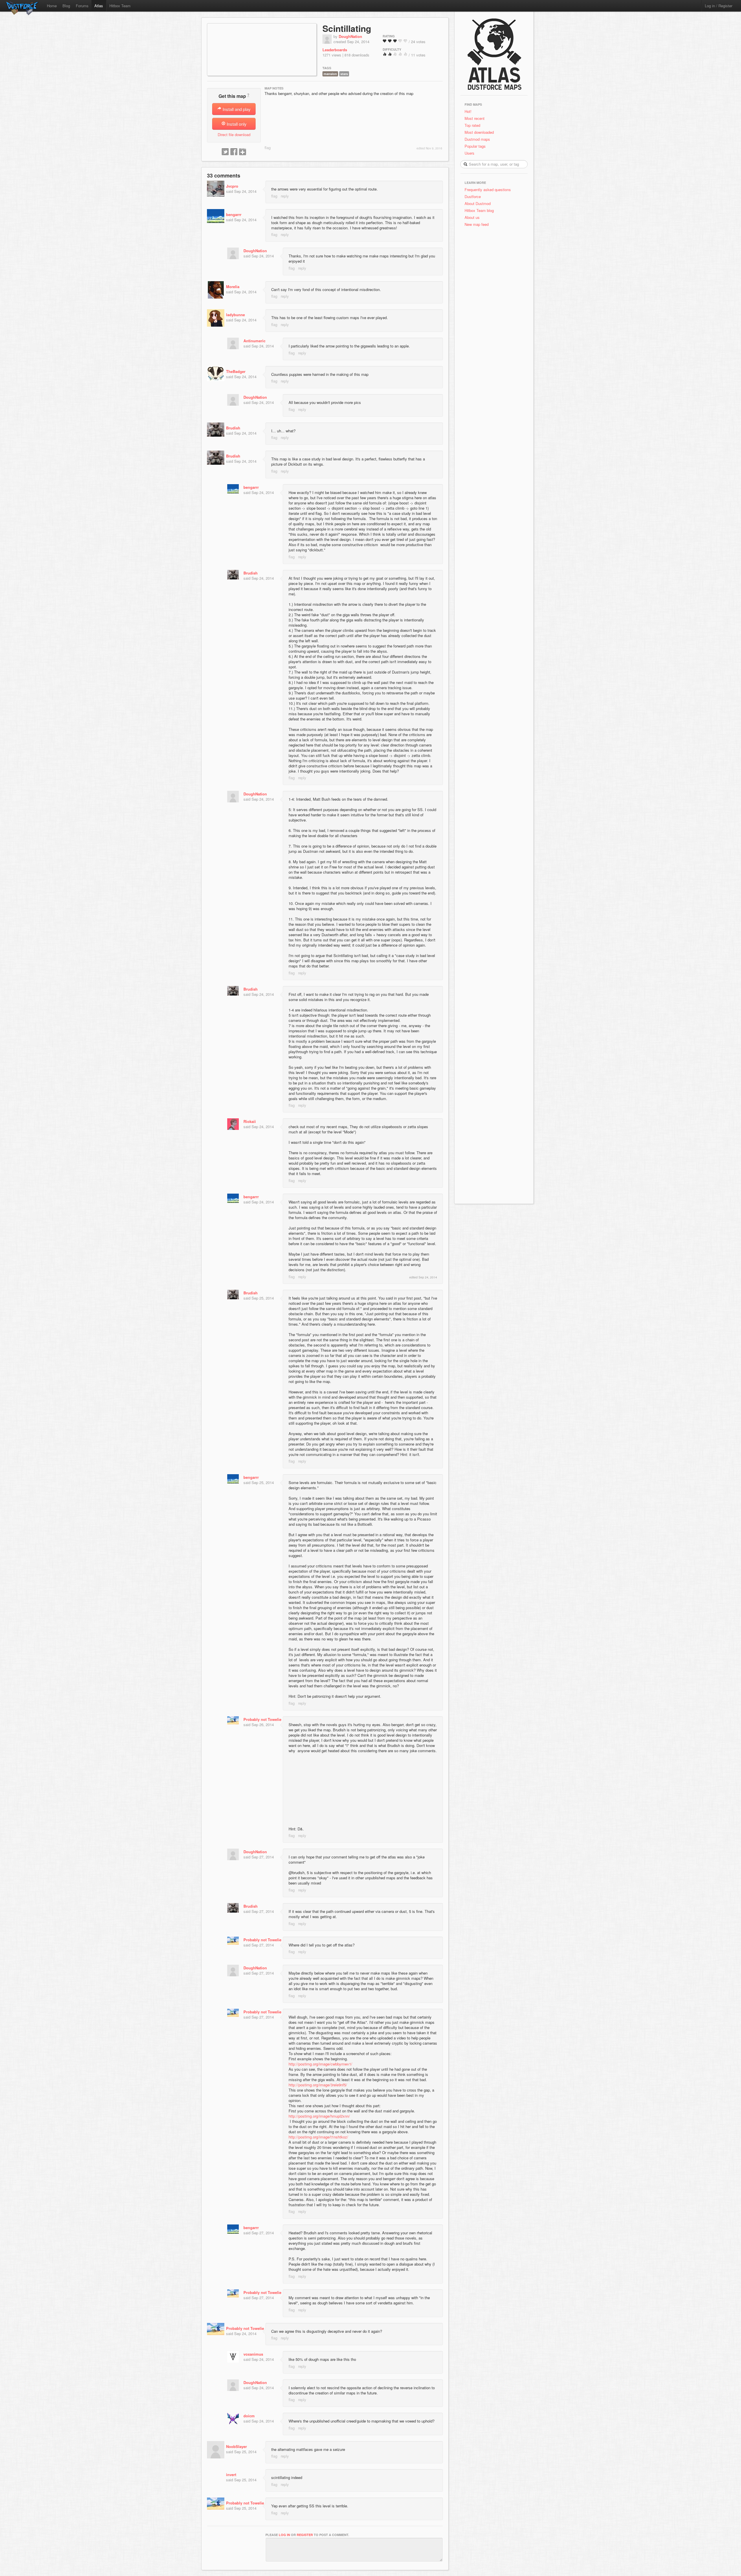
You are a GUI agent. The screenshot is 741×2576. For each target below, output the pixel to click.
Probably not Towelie (262, 1719)
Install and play (236, 109)
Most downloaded (479, 132)
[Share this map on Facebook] (234, 152)
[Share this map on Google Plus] (243, 152)
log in (284, 2535)
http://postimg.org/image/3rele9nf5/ (318, 2085)
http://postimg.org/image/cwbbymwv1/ (320, 2064)
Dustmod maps (477, 139)
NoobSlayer (236, 2446)
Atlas (99, 6)
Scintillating (347, 28)
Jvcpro (232, 186)
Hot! (468, 111)
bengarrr (234, 214)
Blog (66, 6)
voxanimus (253, 2354)
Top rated (472, 125)
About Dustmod (478, 203)
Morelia (233, 287)
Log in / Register (719, 6)
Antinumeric (254, 341)
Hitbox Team (120, 6)
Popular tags (475, 146)
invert (231, 2475)
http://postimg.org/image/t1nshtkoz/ (318, 2137)
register (305, 2535)
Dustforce (473, 196)
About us (472, 217)
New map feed (478, 224)
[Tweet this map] (225, 152)
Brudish (233, 428)
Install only (236, 124)
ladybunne (235, 315)
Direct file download (234, 135)
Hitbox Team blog (479, 210)
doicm (249, 2416)
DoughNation (350, 36)
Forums (82, 6)
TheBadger (236, 371)
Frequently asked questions (488, 190)
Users (469, 153)
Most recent (475, 118)
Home (52, 6)
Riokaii (250, 1121)
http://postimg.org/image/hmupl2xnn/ (319, 2116)
